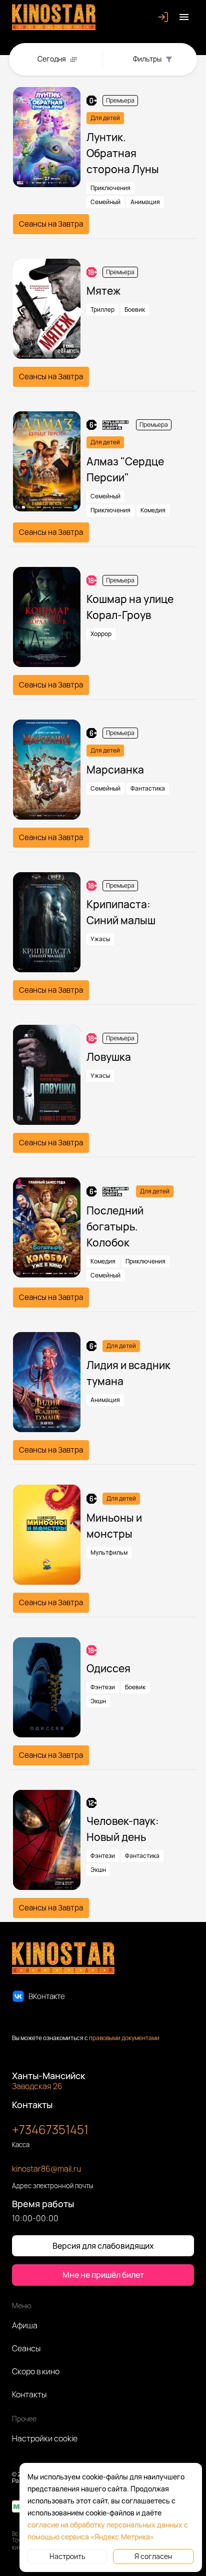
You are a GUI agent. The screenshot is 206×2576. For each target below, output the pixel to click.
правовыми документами (124, 2038)
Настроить (67, 2556)
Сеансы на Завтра (51, 224)
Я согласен (153, 2556)
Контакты (29, 2394)
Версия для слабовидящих (103, 2246)
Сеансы (26, 2348)
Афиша (25, 2325)
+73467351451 (50, 2129)
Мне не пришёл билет (103, 2275)
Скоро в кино (36, 2371)
